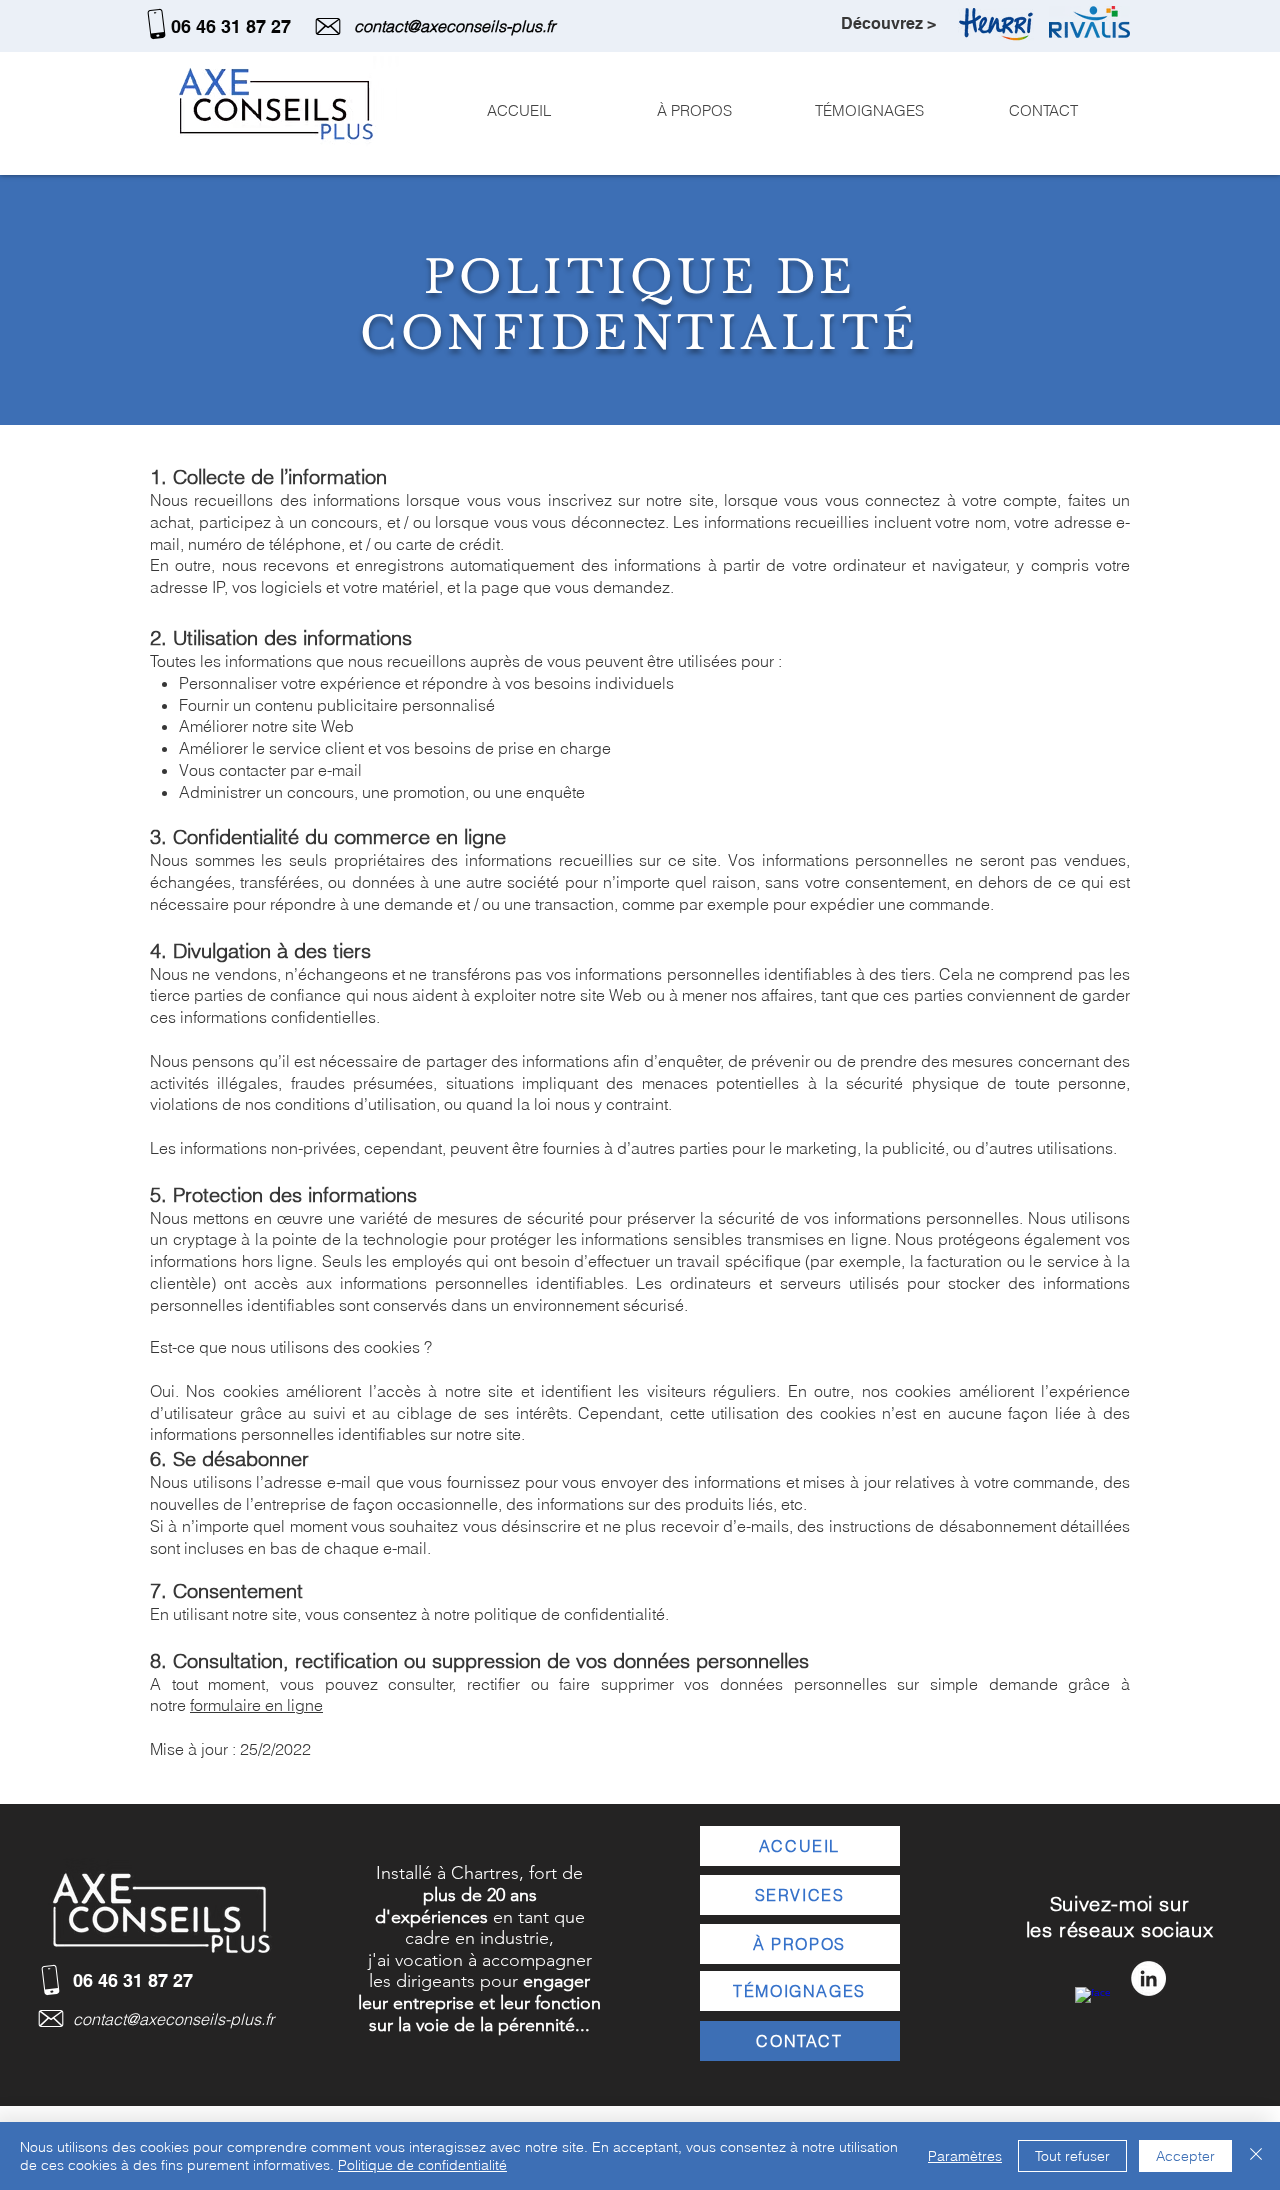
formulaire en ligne (256, 1705)
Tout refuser (1072, 2156)
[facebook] (1092, 2004)
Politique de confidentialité (422, 2165)
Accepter (1185, 2156)
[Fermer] (1256, 2156)
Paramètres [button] (965, 2156)
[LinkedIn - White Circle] (1148, 1978)
